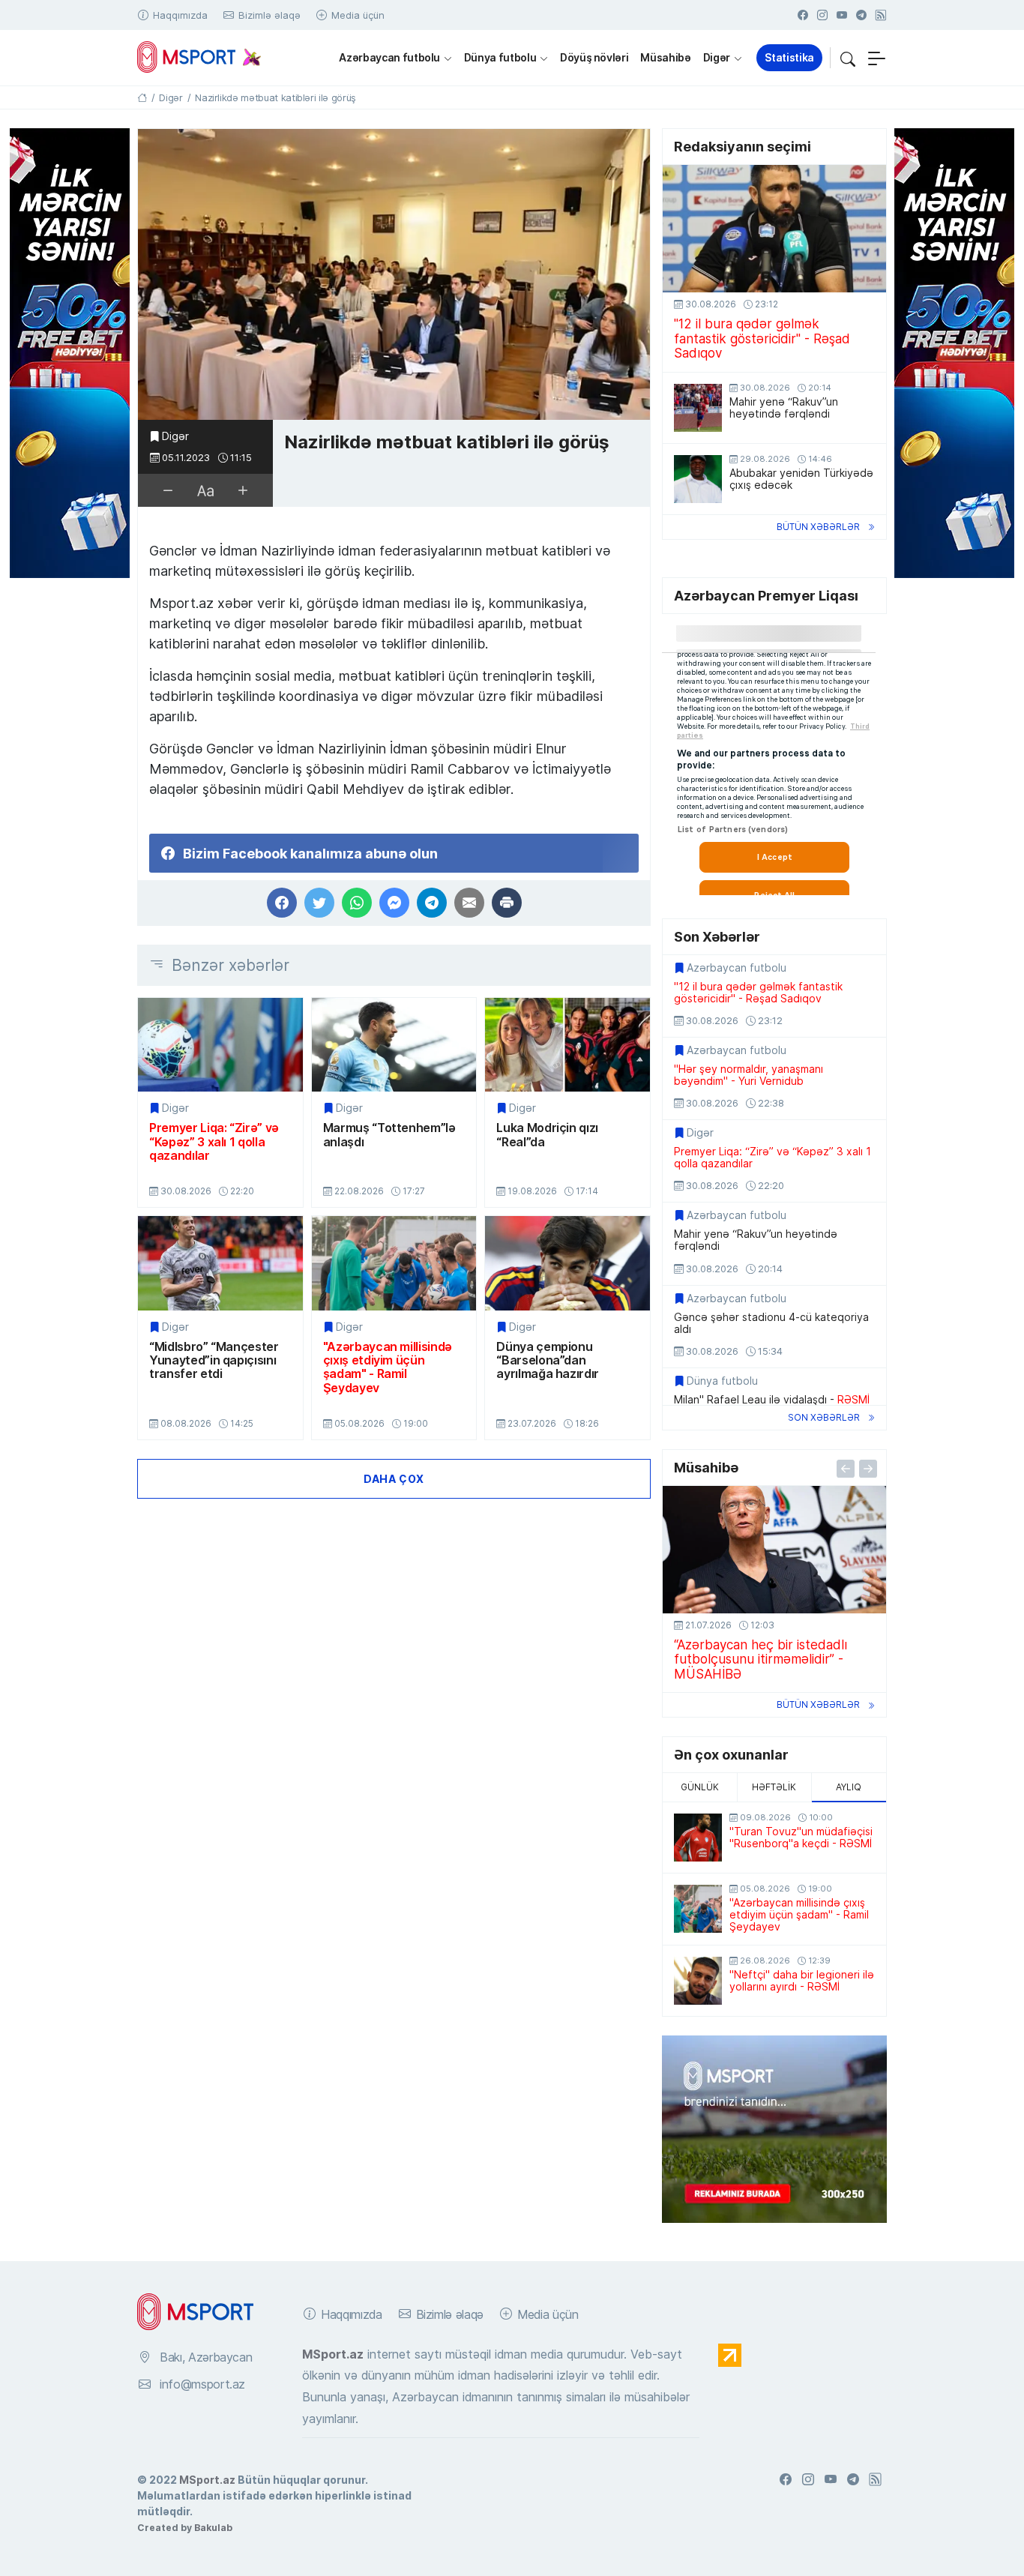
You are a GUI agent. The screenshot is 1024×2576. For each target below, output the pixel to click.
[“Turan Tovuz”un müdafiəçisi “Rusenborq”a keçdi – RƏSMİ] (698, 1838)
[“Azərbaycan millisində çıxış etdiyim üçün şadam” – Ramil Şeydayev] (394, 1263)
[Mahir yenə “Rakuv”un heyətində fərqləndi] (698, 408)
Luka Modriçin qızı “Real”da (547, 1135)
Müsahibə (665, 57)
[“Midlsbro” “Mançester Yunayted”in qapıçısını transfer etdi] (220, 1263)
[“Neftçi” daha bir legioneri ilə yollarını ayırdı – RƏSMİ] (698, 1981)
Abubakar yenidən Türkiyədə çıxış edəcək (801, 479)
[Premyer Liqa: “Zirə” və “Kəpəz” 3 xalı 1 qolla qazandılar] (220, 1045)
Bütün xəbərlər (818, 527)
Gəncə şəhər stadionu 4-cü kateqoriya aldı (771, 1323)
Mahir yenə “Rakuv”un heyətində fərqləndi (784, 408)
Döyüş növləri (594, 57)
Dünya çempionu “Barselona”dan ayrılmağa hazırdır (548, 1360)
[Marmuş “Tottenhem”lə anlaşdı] (394, 1045)
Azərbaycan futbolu (389, 57)
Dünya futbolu (500, 57)
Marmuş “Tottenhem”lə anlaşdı (389, 1135)
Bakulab (213, 2527)
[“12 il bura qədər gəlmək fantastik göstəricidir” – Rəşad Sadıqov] (774, 229)
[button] (848, 58)
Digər (717, 57)
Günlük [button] (700, 1787)
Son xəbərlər (824, 1417)
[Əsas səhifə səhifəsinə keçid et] (142, 97)
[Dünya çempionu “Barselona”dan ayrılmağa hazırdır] (567, 1263)
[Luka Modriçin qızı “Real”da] (567, 1045)
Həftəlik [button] (774, 1787)
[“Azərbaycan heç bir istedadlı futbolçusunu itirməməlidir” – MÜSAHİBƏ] (774, 1550)
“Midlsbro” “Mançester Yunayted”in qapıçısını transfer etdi (214, 1360)
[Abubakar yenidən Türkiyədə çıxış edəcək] (698, 479)
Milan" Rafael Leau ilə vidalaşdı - (772, 1400)
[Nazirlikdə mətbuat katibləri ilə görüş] (394, 275)
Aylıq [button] (849, 1787)
